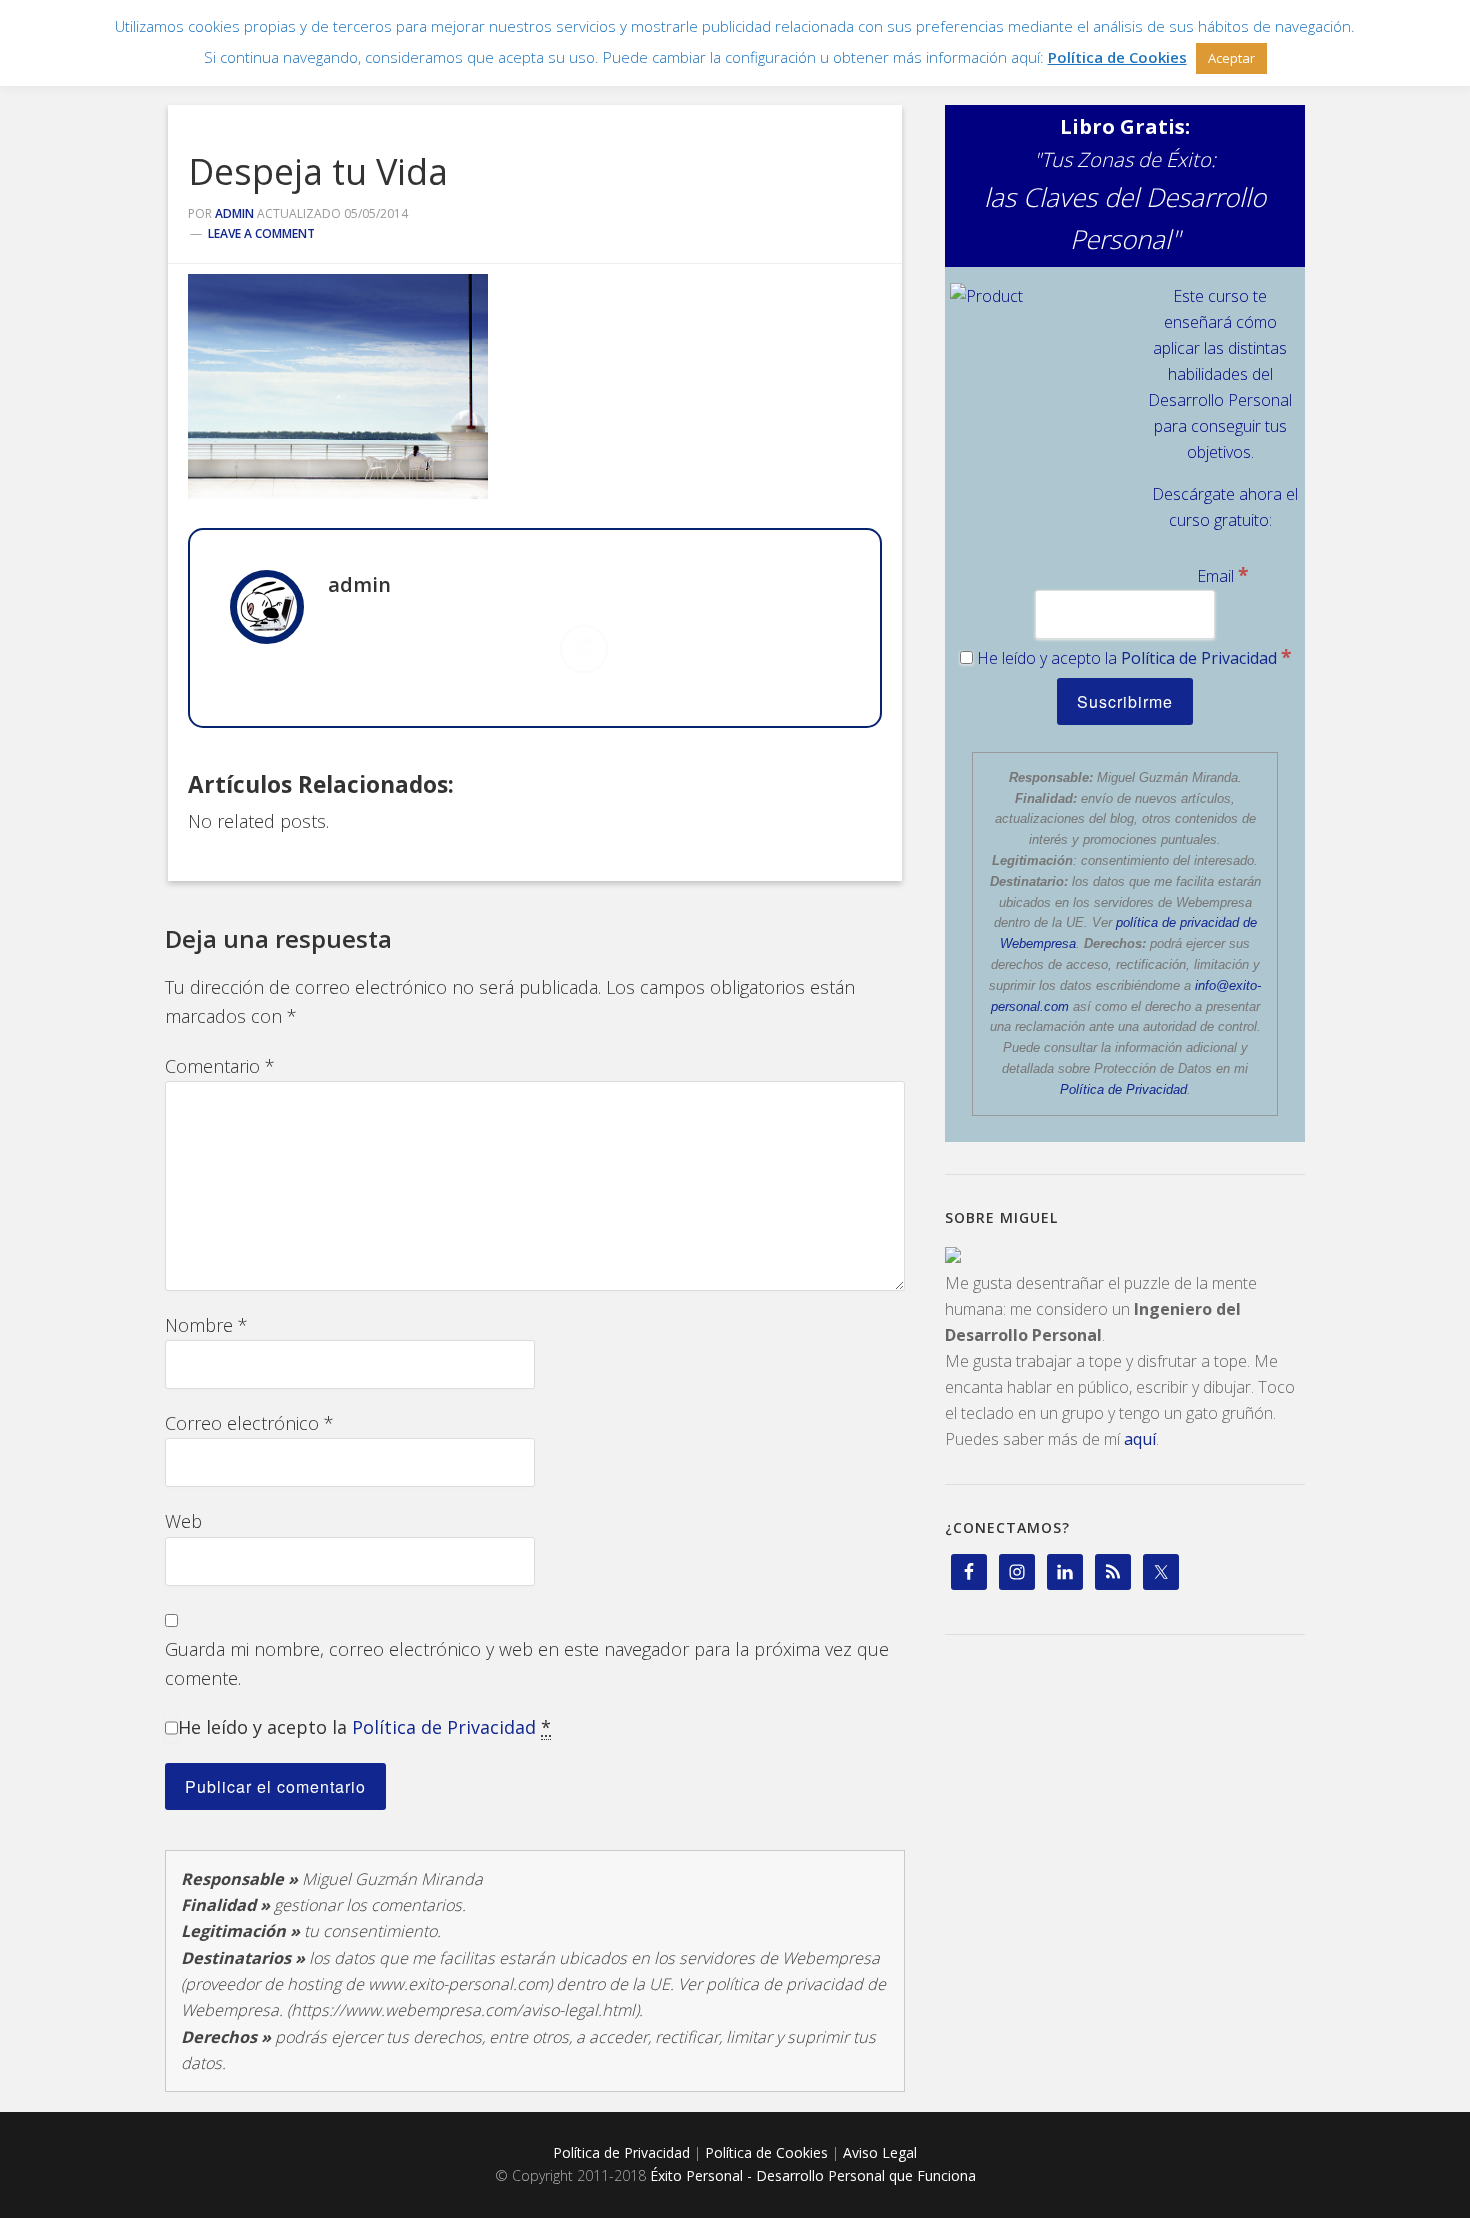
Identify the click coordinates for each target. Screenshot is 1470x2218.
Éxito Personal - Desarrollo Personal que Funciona (813, 2175)
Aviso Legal (880, 2152)
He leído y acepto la (364, 1727)
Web (183, 1521)
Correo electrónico (249, 1423)
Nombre (206, 1325)
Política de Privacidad (444, 1727)
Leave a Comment (261, 233)
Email (1222, 576)
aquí (1140, 1439)
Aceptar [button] (1231, 58)
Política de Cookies (766, 2152)
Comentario (220, 1066)
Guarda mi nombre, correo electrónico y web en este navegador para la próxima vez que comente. (527, 1663)
